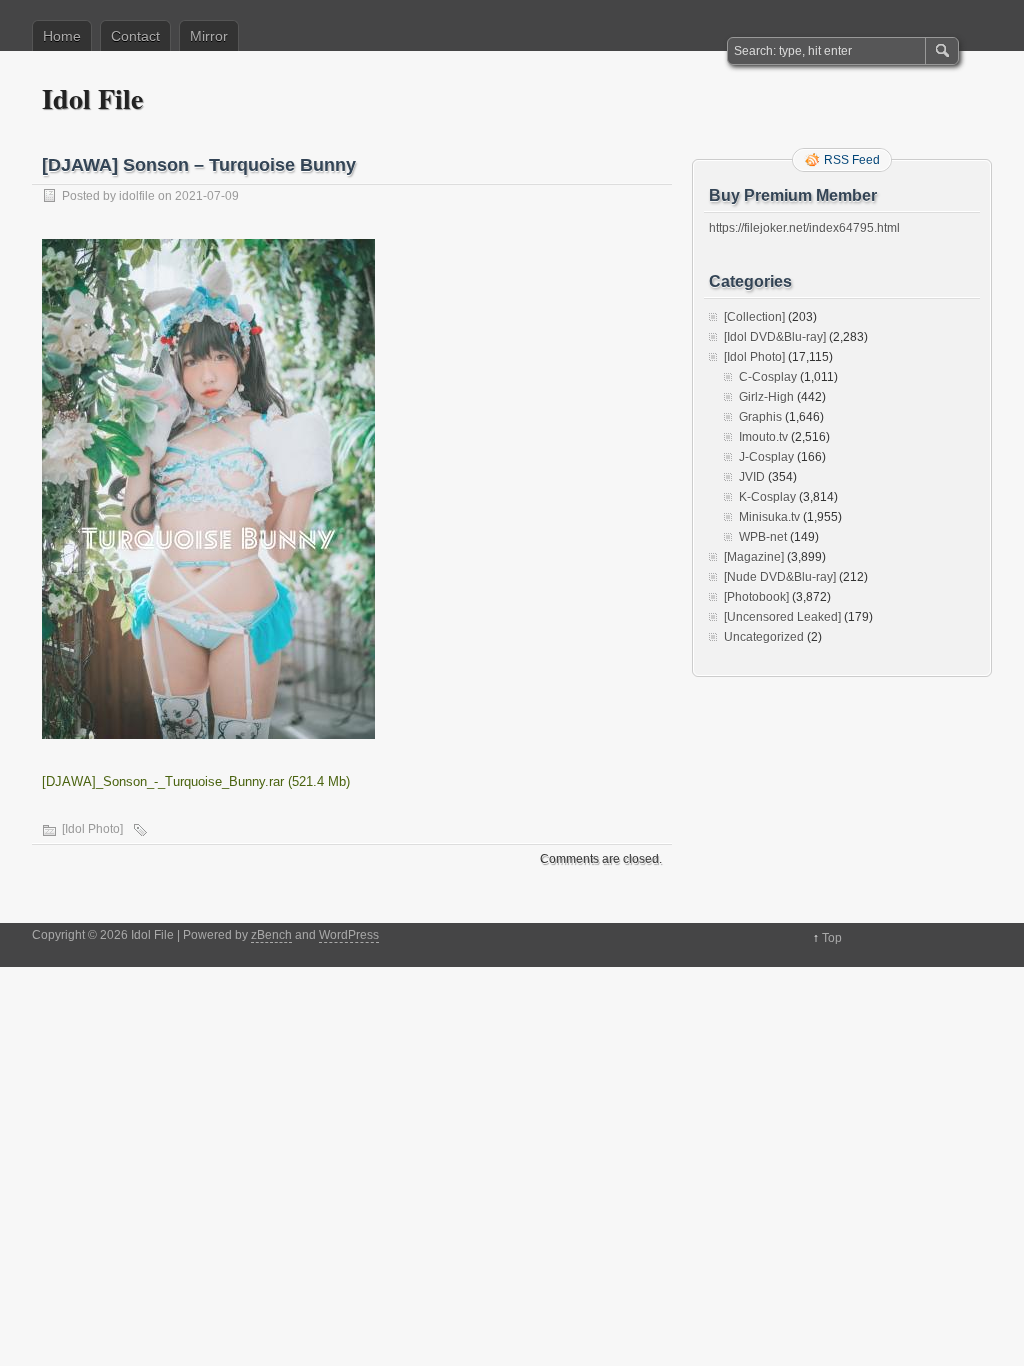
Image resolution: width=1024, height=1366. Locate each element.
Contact (135, 36)
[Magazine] (754, 557)
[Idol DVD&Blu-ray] (775, 337)
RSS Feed (852, 160)
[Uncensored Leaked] (782, 617)
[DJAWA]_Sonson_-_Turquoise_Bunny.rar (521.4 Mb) (196, 781)
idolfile (137, 196)
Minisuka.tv (769, 517)
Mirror (209, 36)
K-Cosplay (767, 497)
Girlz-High (766, 397)
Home (62, 36)
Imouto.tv (763, 437)
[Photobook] (756, 597)
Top (832, 938)
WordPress (349, 935)
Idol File (92, 98)
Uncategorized (764, 637)
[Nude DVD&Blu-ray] (780, 577)
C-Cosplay (768, 377)
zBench (271, 935)
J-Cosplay (766, 457)
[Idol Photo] (92, 829)
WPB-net (763, 537)
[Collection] (754, 317)
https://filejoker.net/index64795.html (804, 228)
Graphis (760, 417)
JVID (752, 477)
